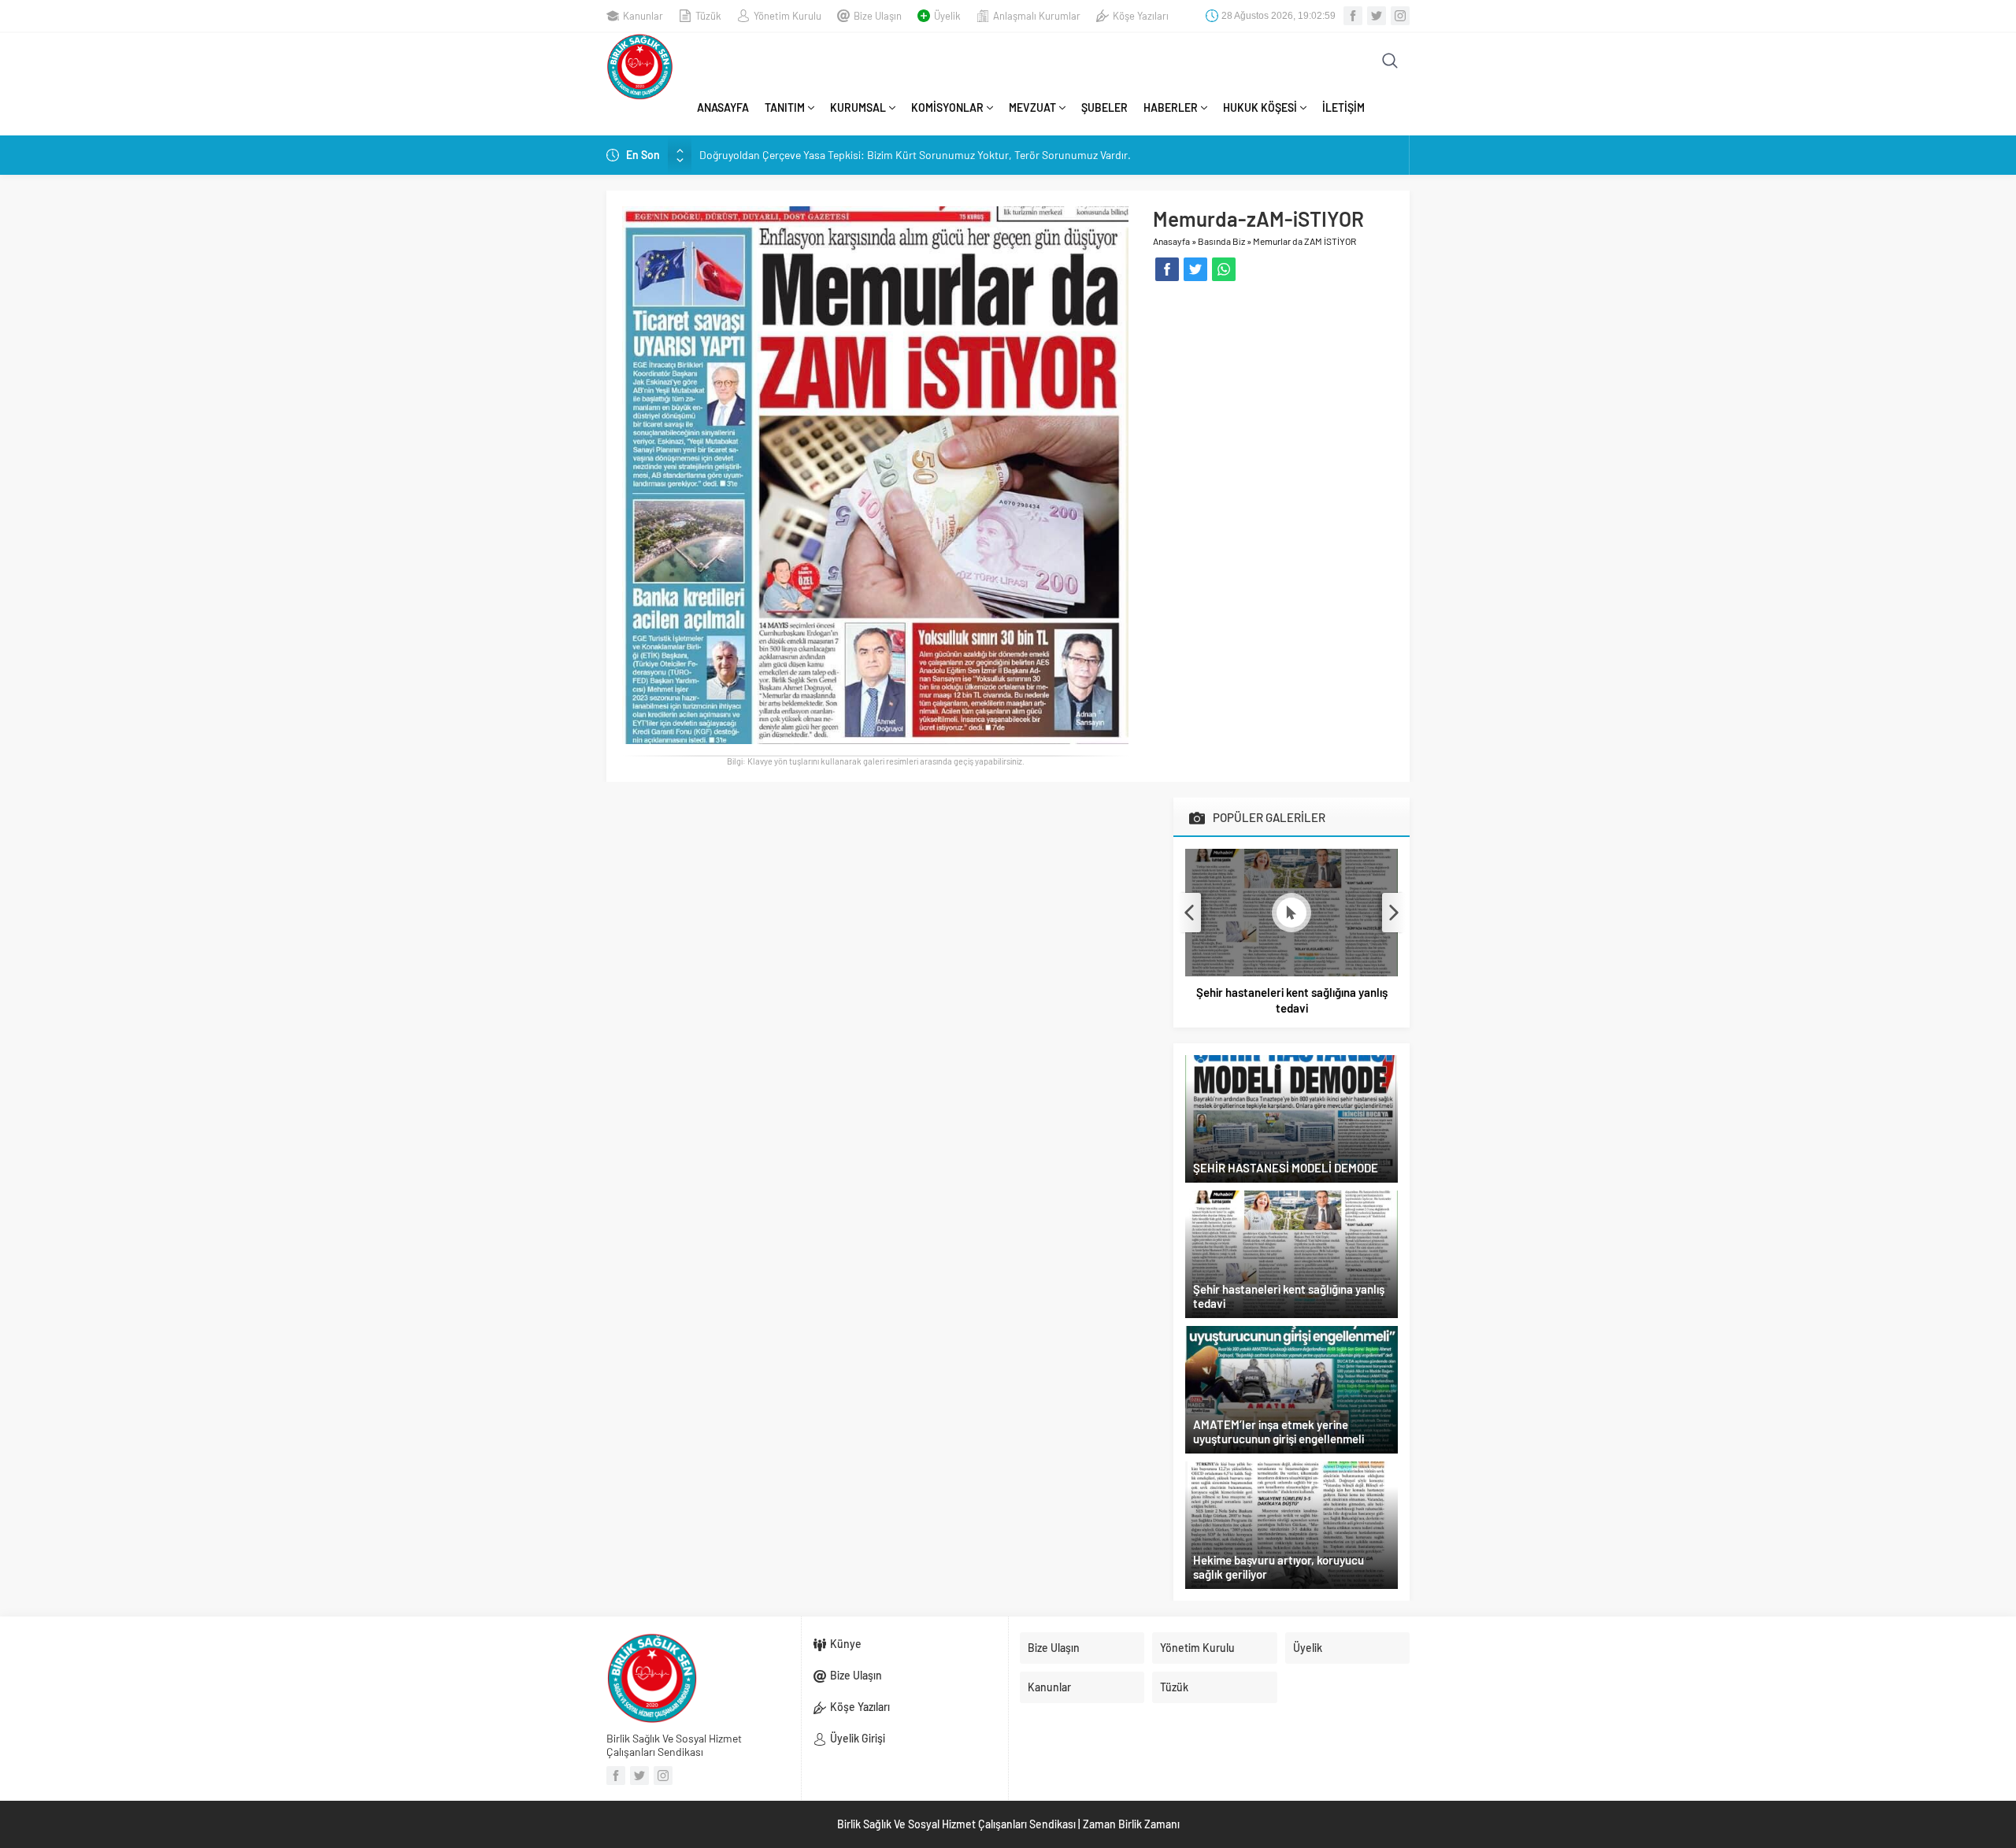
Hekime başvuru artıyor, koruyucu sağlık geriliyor (1279, 1567)
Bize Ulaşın (878, 16)
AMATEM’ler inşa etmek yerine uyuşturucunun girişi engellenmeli (1279, 1431)
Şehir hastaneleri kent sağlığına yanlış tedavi (1292, 1000)
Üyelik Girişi (858, 1738)
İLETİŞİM (1343, 107)
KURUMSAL (858, 107)
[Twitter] (1377, 16)
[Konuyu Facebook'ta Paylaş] (1167, 269)
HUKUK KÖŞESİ (1260, 107)
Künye (846, 1644)
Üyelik (947, 16)
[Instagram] (1400, 16)
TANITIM (785, 107)
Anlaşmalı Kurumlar (1037, 16)
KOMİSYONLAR (947, 107)
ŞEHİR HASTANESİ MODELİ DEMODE (1286, 1168)
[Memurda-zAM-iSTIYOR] (875, 474)
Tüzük (708, 16)
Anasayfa (1171, 241)
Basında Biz (1221, 241)
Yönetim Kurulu (787, 16)
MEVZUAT (1032, 107)
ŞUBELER (1104, 107)
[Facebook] (1353, 16)
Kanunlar (643, 16)
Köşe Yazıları (1141, 16)
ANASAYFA (723, 107)
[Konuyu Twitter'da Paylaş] (1195, 269)
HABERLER (1171, 107)
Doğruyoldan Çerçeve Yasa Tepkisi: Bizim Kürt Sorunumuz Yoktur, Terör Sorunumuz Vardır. (915, 155)
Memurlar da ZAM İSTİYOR (1304, 241)
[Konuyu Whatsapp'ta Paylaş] (1224, 269)
